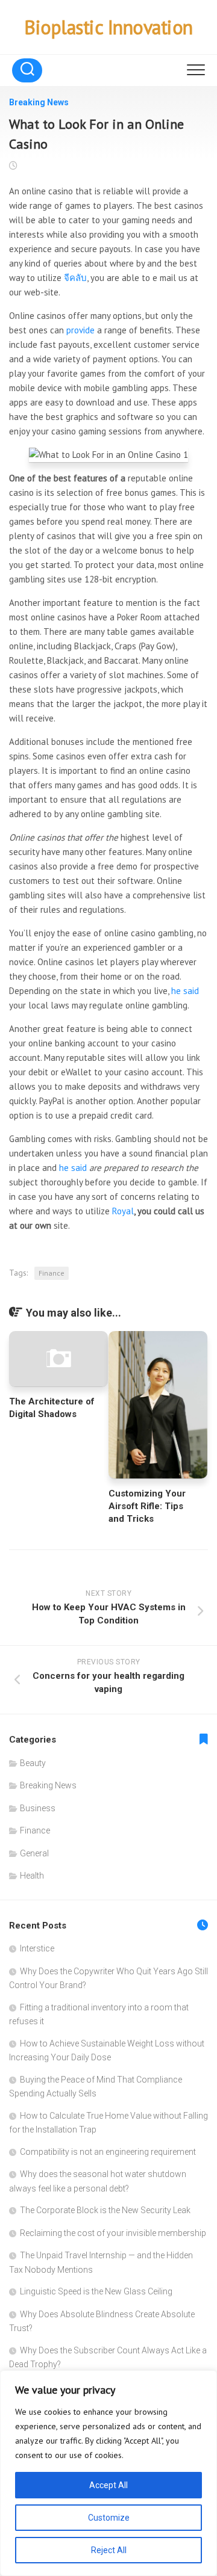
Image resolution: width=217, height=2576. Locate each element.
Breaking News (39, 102)
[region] (108, 2473)
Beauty (33, 1763)
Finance (52, 1273)
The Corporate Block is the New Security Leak (105, 2210)
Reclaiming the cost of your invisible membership (113, 2233)
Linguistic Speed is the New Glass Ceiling (96, 2291)
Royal (123, 1211)
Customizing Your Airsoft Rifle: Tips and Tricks (147, 1506)
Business (38, 1808)
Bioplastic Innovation (108, 27)
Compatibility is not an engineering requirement (108, 2152)
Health (32, 1876)
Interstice (37, 1948)
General (34, 1853)
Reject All (109, 2550)
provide (80, 330)
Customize (109, 2518)
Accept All (108, 2485)
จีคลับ (75, 278)
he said (185, 991)
